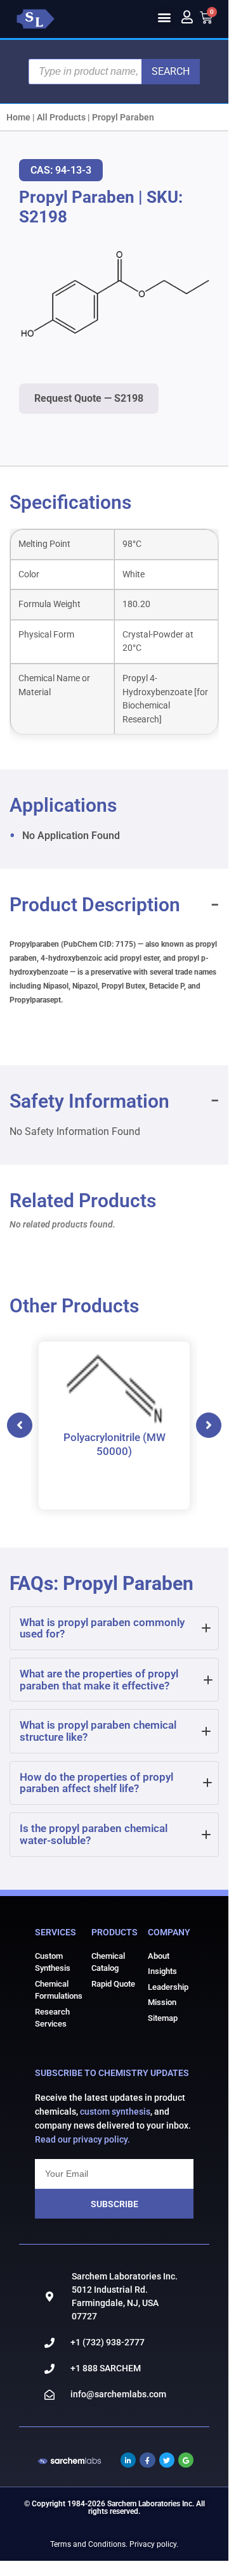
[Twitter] (167, 2460)
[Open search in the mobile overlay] (114, 72)
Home (18, 117)
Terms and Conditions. (89, 2544)
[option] (114, 1426)
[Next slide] (209, 1425)
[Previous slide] (20, 1425)
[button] (164, 17)
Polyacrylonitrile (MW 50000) (115, 1444)
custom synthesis (115, 2111)
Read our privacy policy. (82, 2139)
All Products (61, 117)
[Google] (186, 2460)
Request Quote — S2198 (89, 398)
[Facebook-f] (147, 2460)
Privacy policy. (154, 2544)
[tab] (114, 1628)
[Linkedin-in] (128, 2460)
